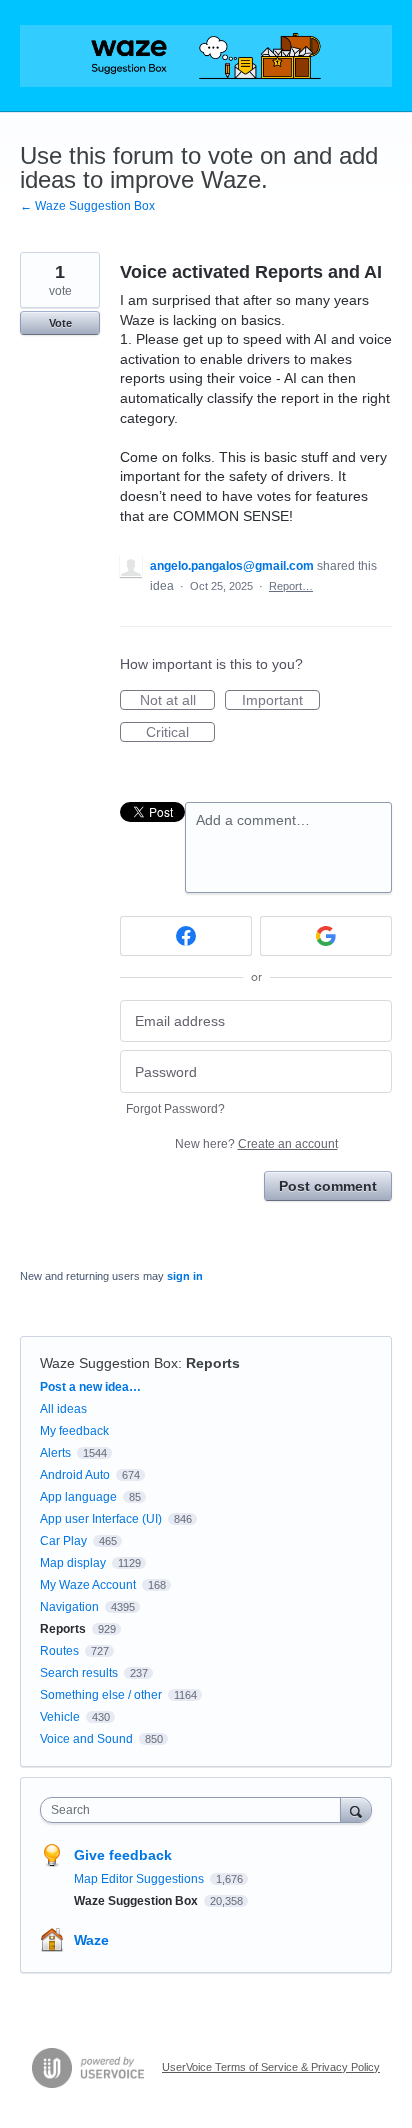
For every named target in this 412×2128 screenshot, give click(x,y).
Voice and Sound (86, 1739)
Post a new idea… (90, 1387)
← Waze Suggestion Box (87, 206)
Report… (291, 586)
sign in (185, 1276)
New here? (256, 1144)
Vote (60, 323)
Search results (79, 1673)
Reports (213, 1363)
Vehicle (60, 1717)
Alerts (55, 1453)
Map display (73, 1563)
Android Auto (75, 1475)
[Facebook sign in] (186, 936)
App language (78, 1497)
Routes (59, 1651)
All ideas (63, 1409)
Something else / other (101, 1695)
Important (281, 701)
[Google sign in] (326, 936)
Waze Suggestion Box (109, 1363)
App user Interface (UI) (101, 1519)
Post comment (328, 1186)
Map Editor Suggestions (140, 1879)
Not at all (177, 701)
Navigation (69, 1607)
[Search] (356, 1809)
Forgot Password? (175, 1109)
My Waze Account (88, 1585)
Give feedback (123, 1855)
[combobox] (195, 1810)
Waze (91, 1940)
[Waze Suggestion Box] (206, 56)
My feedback (74, 1431)
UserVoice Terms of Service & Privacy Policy (271, 2067)
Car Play (63, 1541)
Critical (180, 733)
